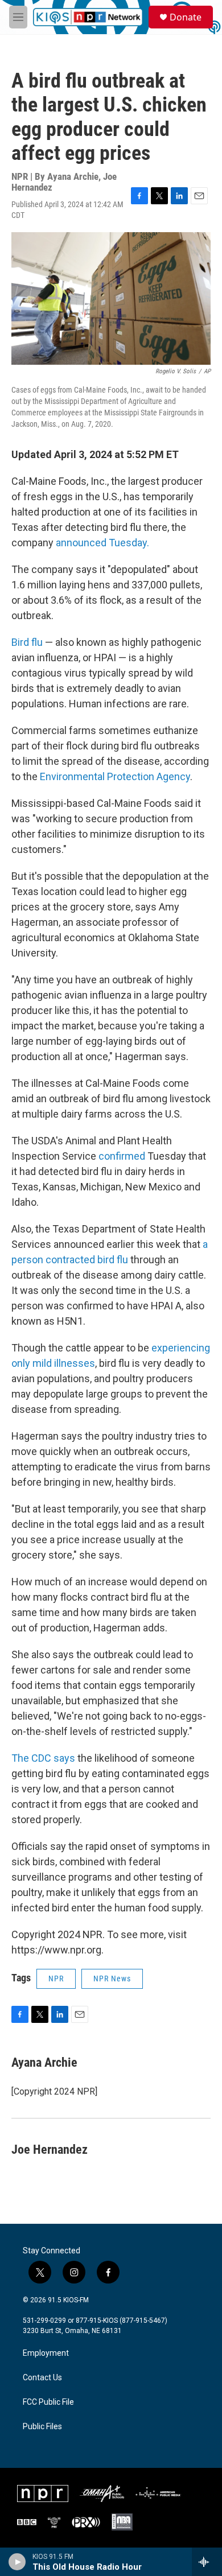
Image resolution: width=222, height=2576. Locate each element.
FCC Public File (48, 2402)
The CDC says (43, 1758)
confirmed (123, 1156)
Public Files (42, 2427)
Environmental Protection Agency (115, 776)
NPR (56, 1979)
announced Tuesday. (102, 543)
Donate (186, 17)
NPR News (112, 1979)
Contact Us (42, 2378)
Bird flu (27, 642)
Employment (46, 2353)
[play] (17, 2562)
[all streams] (207, 2562)
